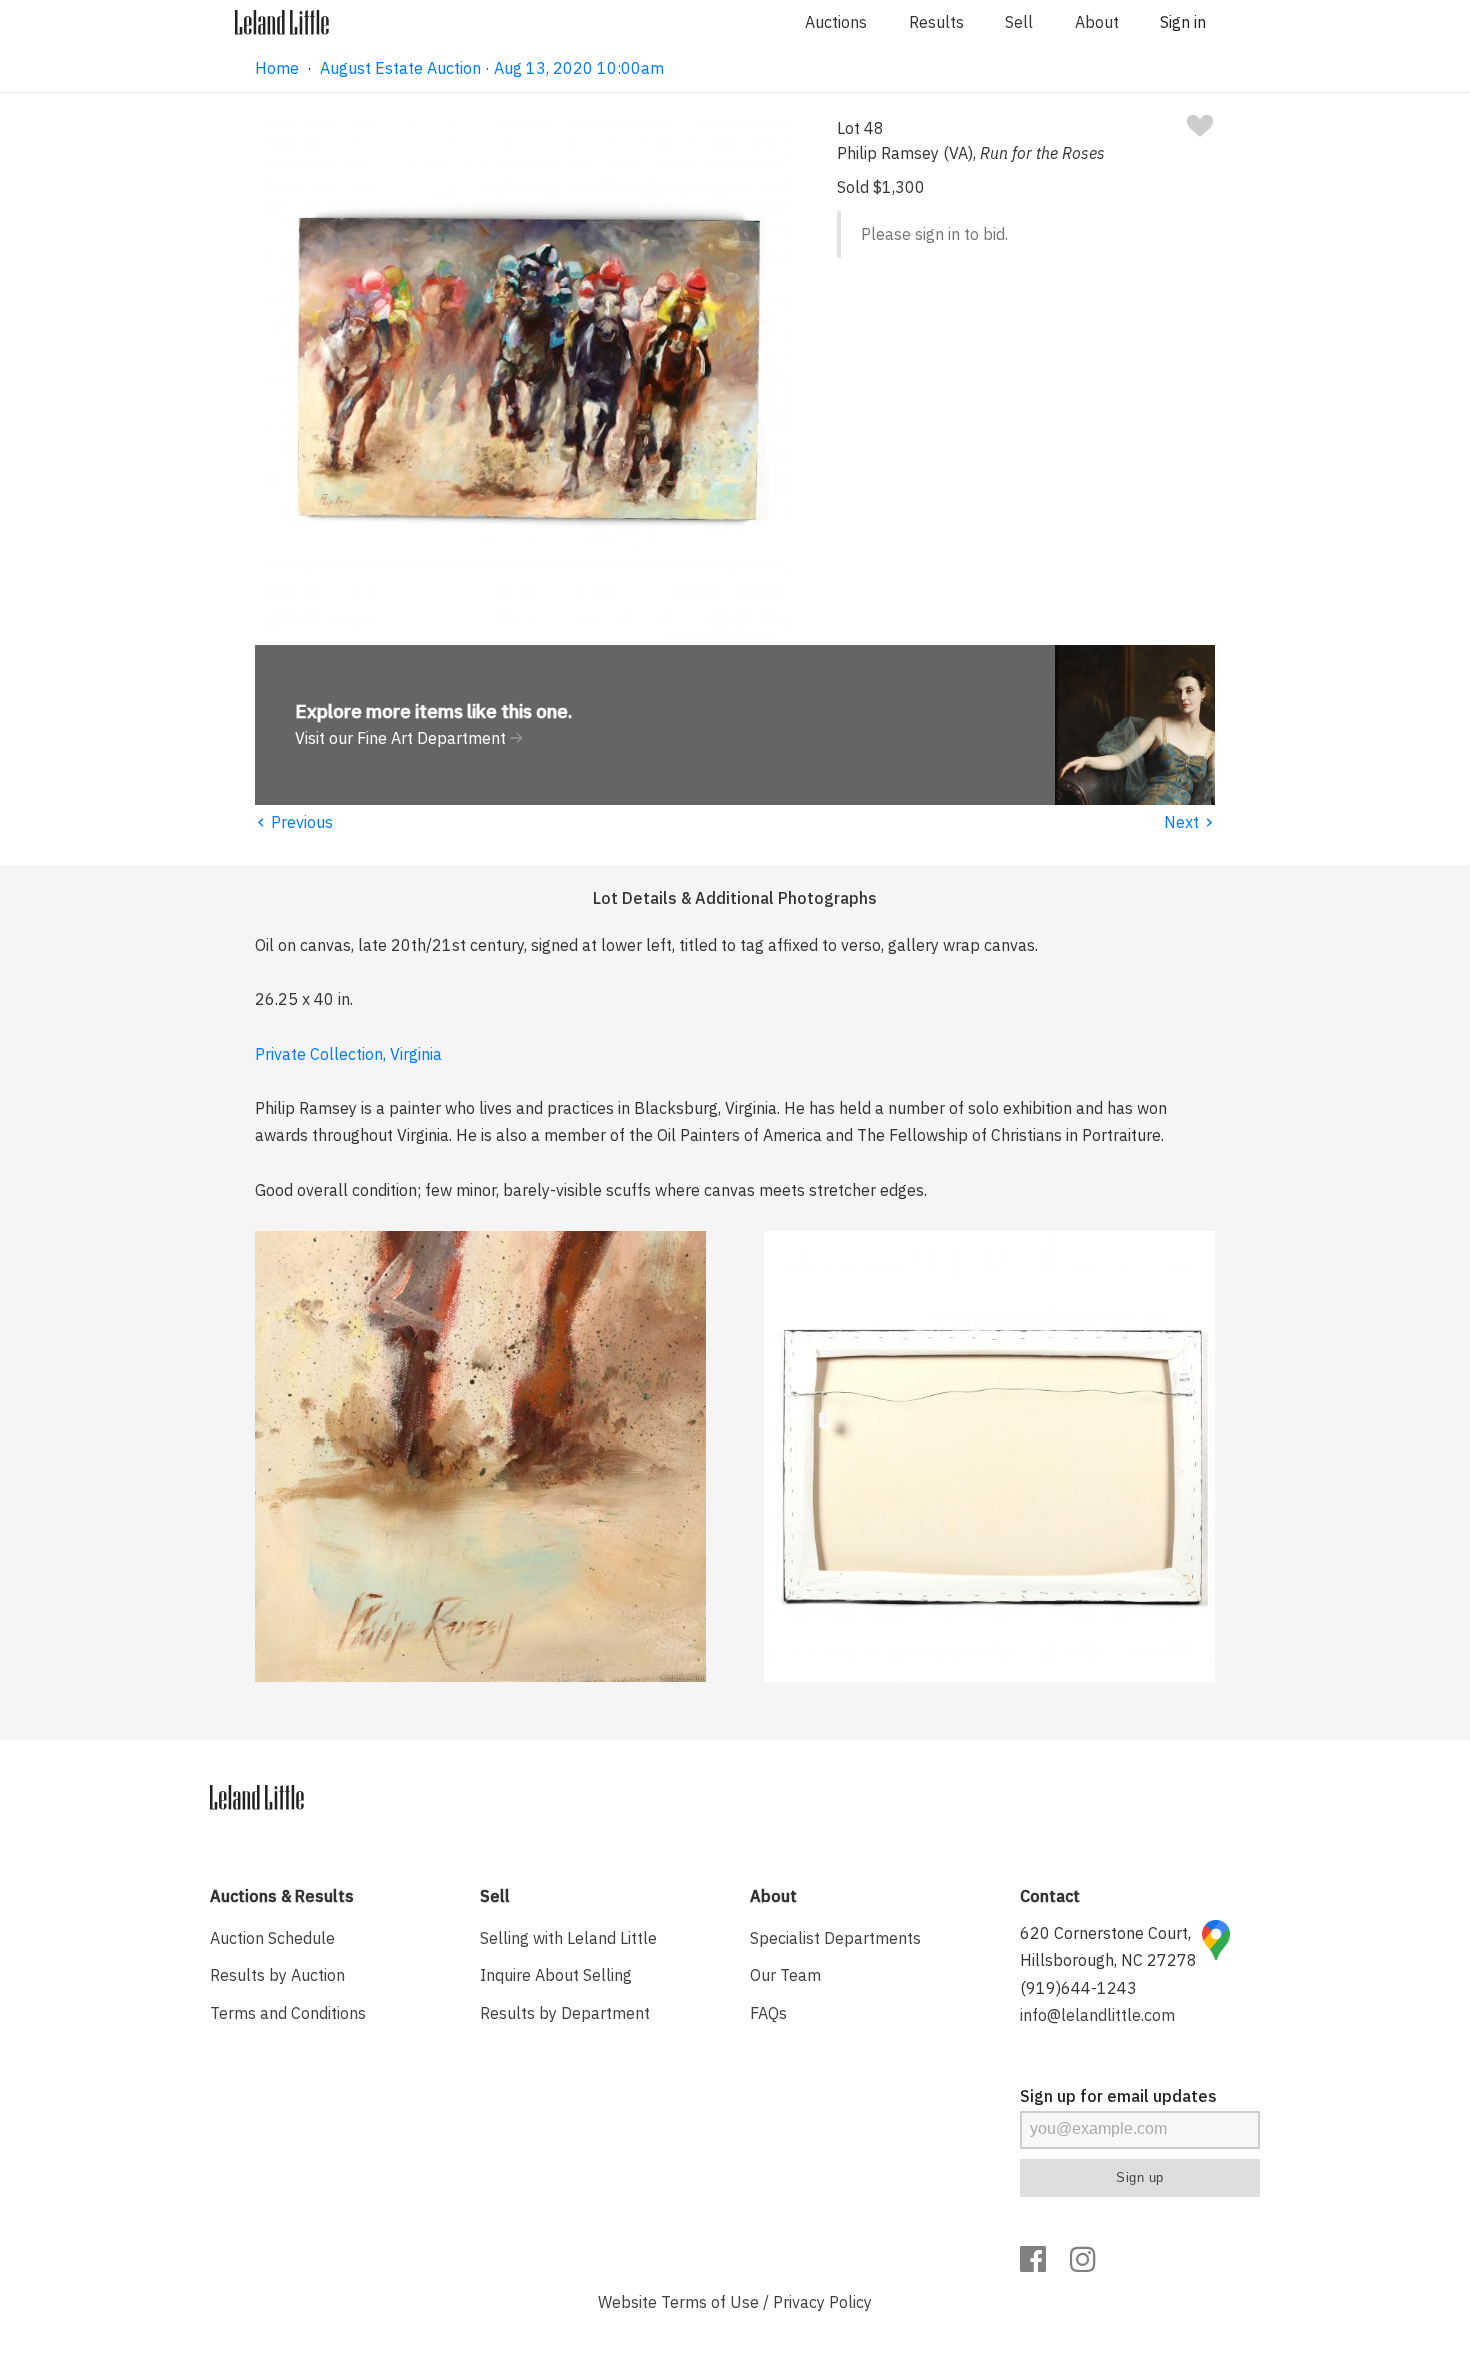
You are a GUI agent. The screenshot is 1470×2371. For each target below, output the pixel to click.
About (1097, 22)
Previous (294, 822)
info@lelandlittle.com (1097, 2015)
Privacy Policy (822, 2302)
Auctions (836, 22)
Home (277, 68)
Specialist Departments (835, 1938)
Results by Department (565, 2013)
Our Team (785, 1975)
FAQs (768, 2013)
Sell (1019, 22)
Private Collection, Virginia (348, 1054)
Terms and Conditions (288, 2013)
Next (1189, 822)
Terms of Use (710, 2302)
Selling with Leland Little (568, 1938)
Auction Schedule (272, 1938)
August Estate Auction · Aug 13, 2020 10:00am (492, 68)
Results (936, 22)
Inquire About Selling (556, 1975)
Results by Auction (277, 1975)
